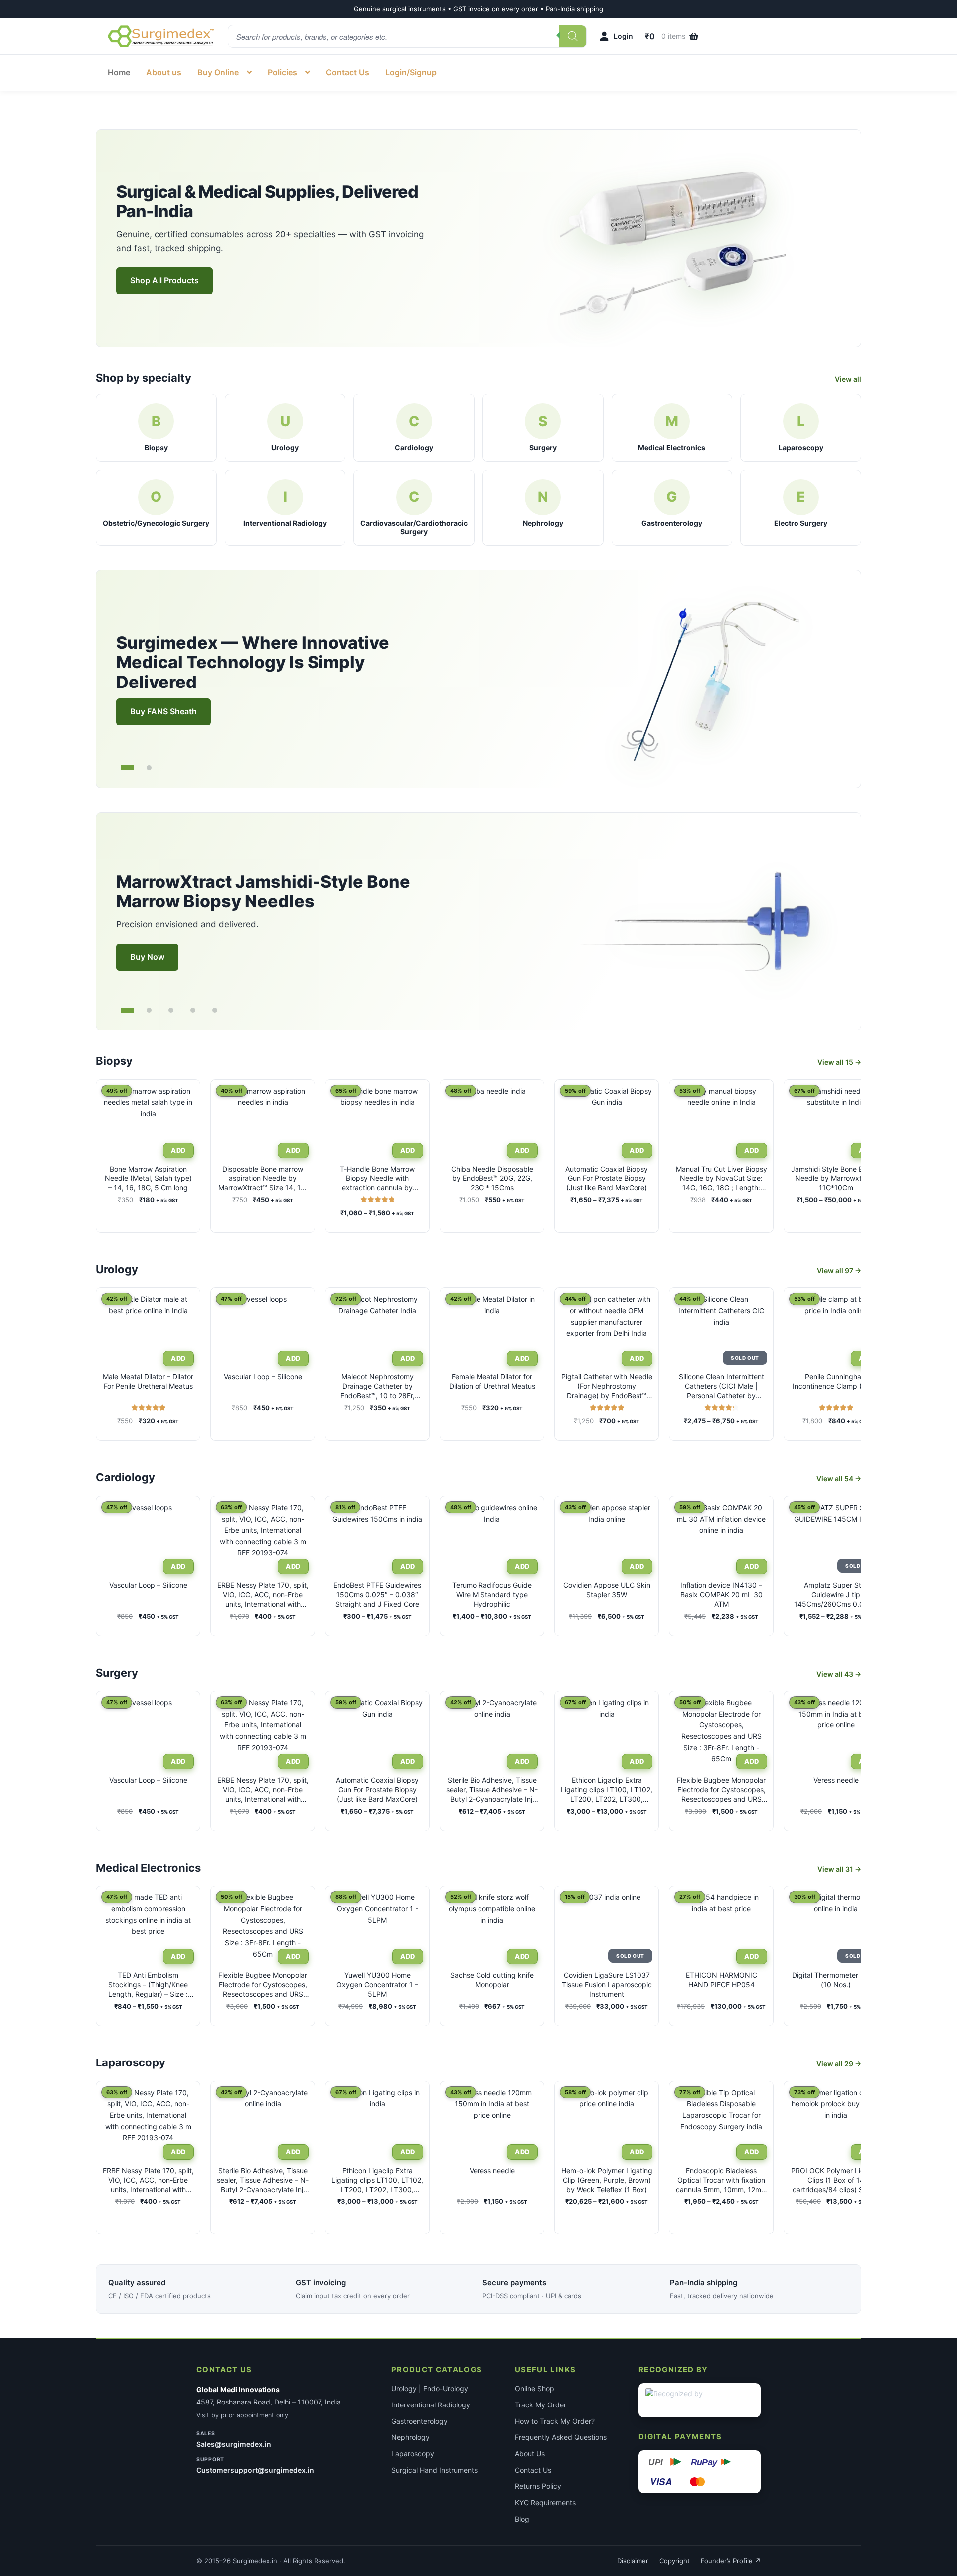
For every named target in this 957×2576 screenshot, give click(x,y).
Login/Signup (411, 72)
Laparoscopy (413, 2454)
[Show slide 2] (149, 768)
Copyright (675, 2561)
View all (848, 379)
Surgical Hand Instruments (434, 2470)
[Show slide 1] (127, 768)
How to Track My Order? (555, 2421)
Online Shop (535, 2388)
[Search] (573, 36)
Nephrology (410, 2437)
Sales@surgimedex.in (234, 2444)
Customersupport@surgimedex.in (255, 2470)
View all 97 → (839, 1271)
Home (119, 72)
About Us (530, 2454)
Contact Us (348, 72)
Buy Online (218, 72)
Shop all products (164, 280)
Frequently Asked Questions (561, 2437)
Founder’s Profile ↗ (731, 2561)
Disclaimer (633, 2561)
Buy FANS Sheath (163, 711)
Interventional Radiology (431, 2405)
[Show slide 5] (215, 1010)
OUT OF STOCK (744, 1358)
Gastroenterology (419, 2421)
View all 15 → (839, 1062)
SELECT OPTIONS (177, 1150)
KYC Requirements (545, 2502)
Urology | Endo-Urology (430, 2388)
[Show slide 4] (193, 1010)
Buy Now (147, 957)
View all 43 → (839, 1674)
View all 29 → (839, 2064)
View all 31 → (839, 1869)
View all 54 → (839, 1478)
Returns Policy (538, 2486)
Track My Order (541, 2405)
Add (178, 1358)
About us (164, 72)
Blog (522, 2519)
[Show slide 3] (171, 1010)
